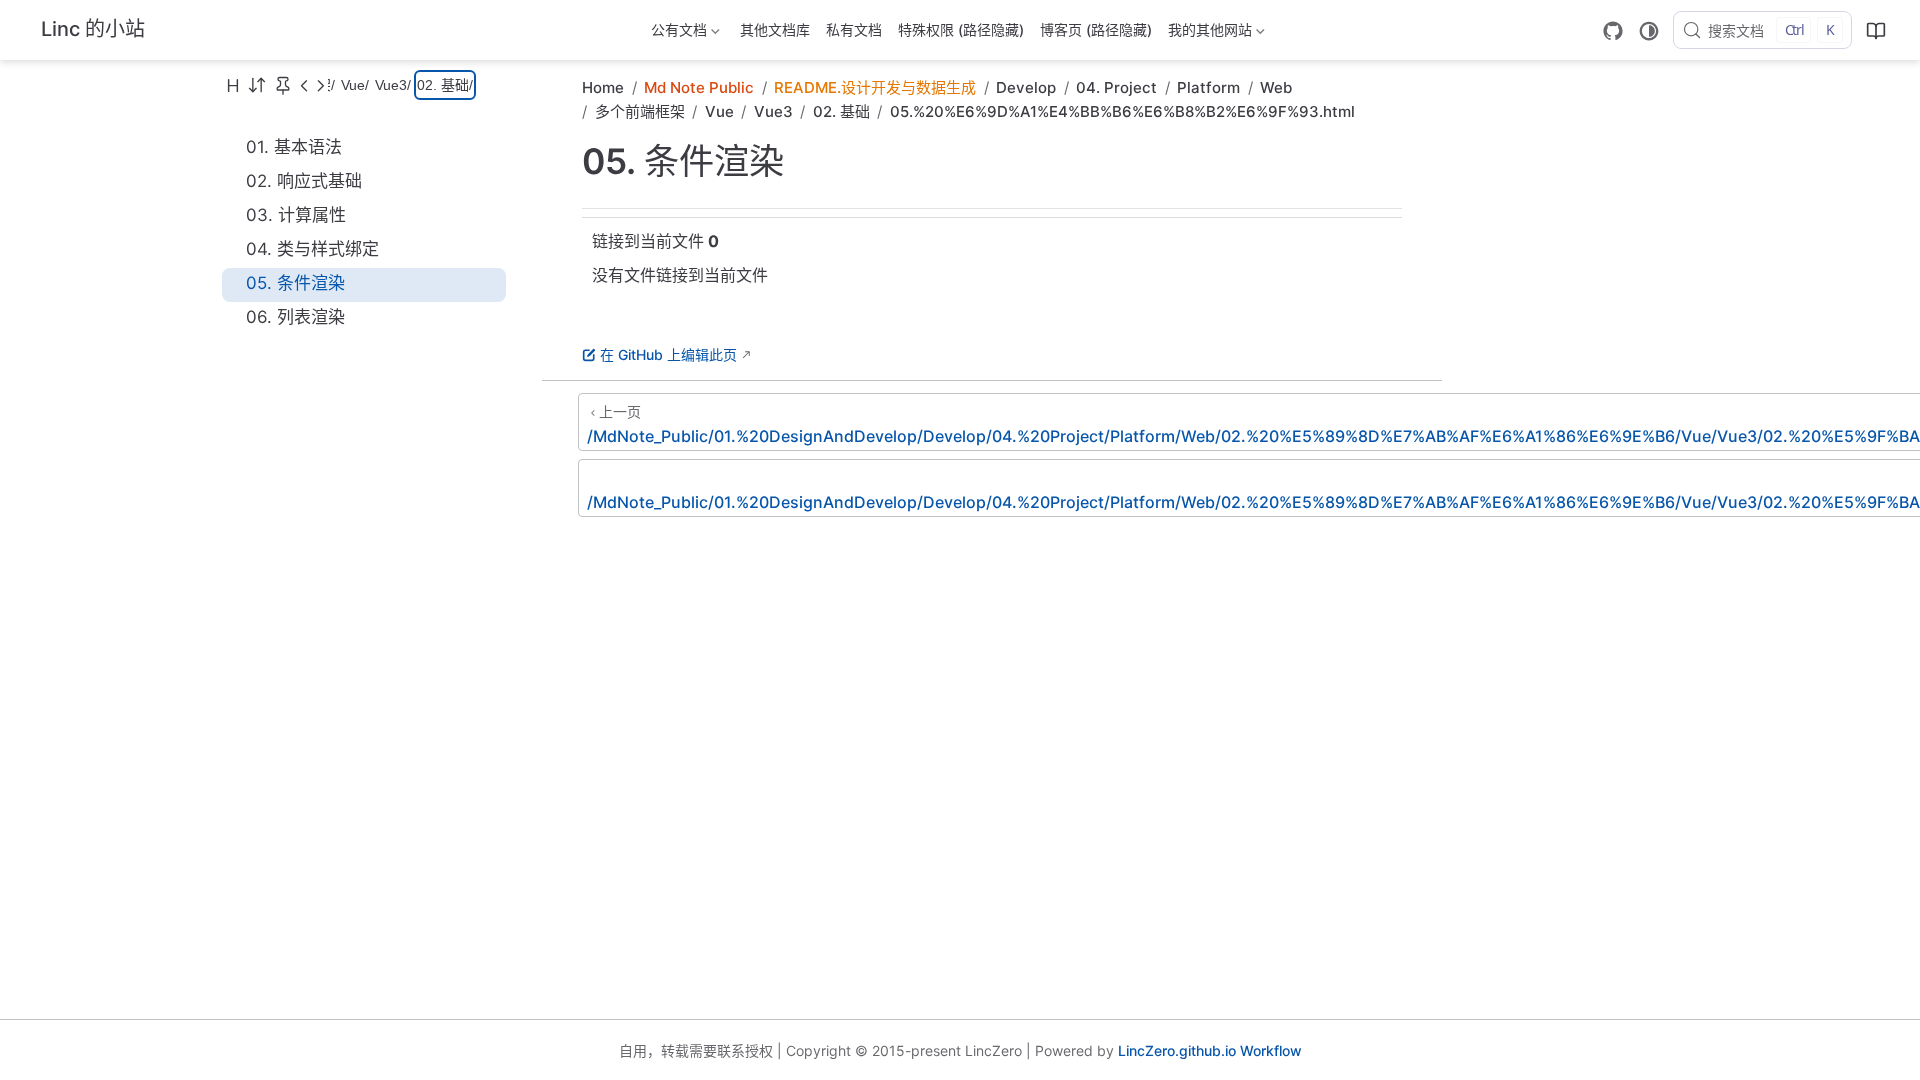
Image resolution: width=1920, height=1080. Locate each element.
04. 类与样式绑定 (312, 249)
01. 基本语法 (294, 147)
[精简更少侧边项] (320, 85)
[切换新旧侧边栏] (257, 85)
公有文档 (677, 33)
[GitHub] (1613, 31)
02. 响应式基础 (304, 181)
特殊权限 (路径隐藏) (961, 29)
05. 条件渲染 (295, 283)
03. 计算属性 (296, 215)
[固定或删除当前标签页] (283, 85)
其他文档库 (775, 29)
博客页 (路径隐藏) (1096, 29)
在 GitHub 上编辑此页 (668, 354)
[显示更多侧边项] (304, 85)
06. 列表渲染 (295, 317)
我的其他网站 (1208, 33)
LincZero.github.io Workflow (1210, 1050)
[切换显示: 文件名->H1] (233, 85)
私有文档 (854, 29)
